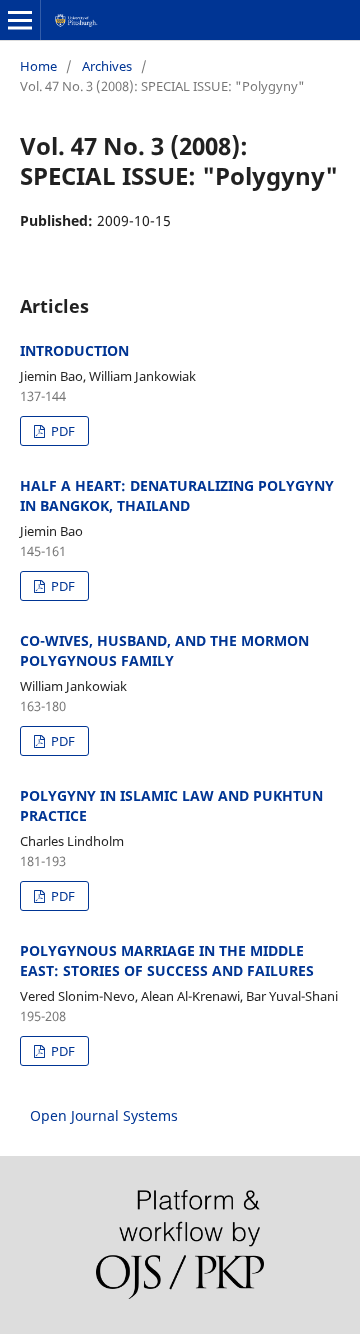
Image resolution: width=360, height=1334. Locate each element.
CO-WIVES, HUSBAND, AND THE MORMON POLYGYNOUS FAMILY (164, 650)
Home (38, 66)
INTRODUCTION (74, 350)
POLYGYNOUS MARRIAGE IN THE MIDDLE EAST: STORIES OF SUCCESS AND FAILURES (167, 960)
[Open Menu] (20, 20)
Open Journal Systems (104, 1115)
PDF (61, 431)
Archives (107, 66)
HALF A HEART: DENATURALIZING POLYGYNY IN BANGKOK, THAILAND (177, 495)
